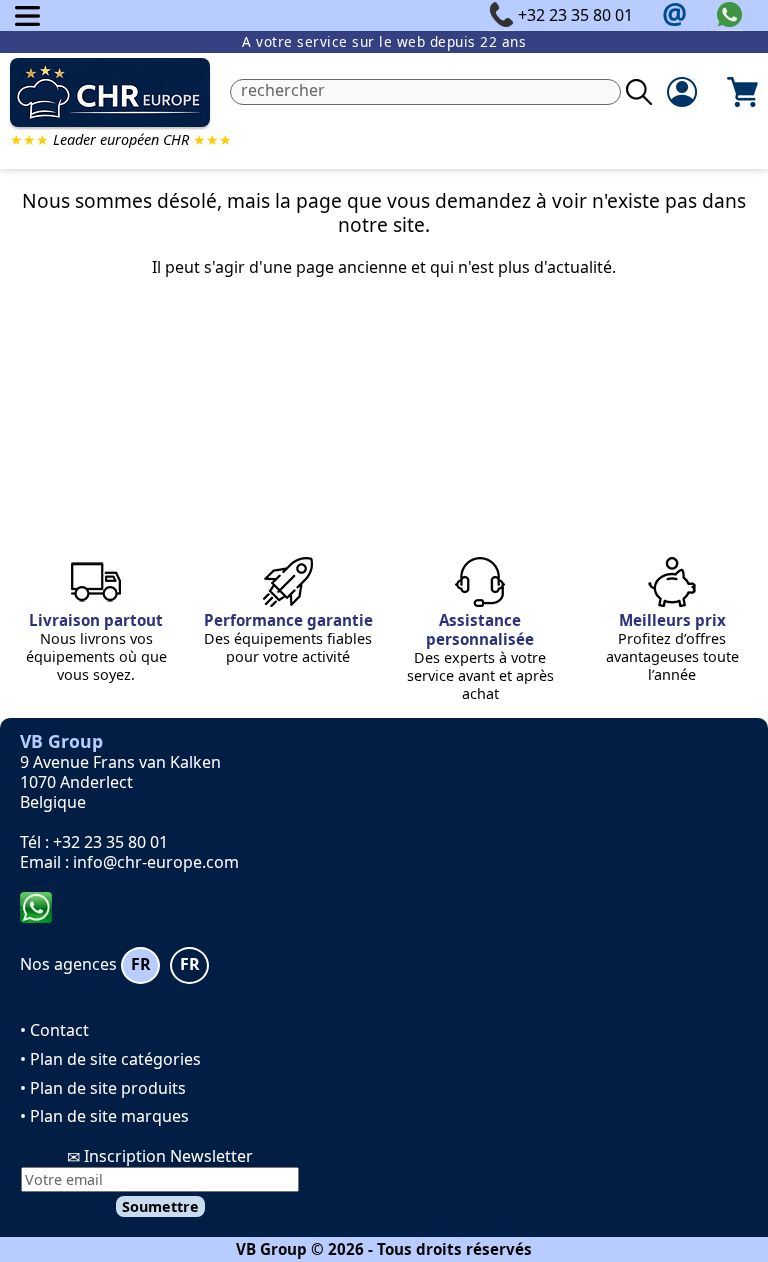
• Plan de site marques (104, 1116)
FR (141, 964)
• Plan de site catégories (110, 1059)
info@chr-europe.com (156, 862)
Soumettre (160, 1206)
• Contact (54, 1030)
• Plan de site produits (103, 1088)
